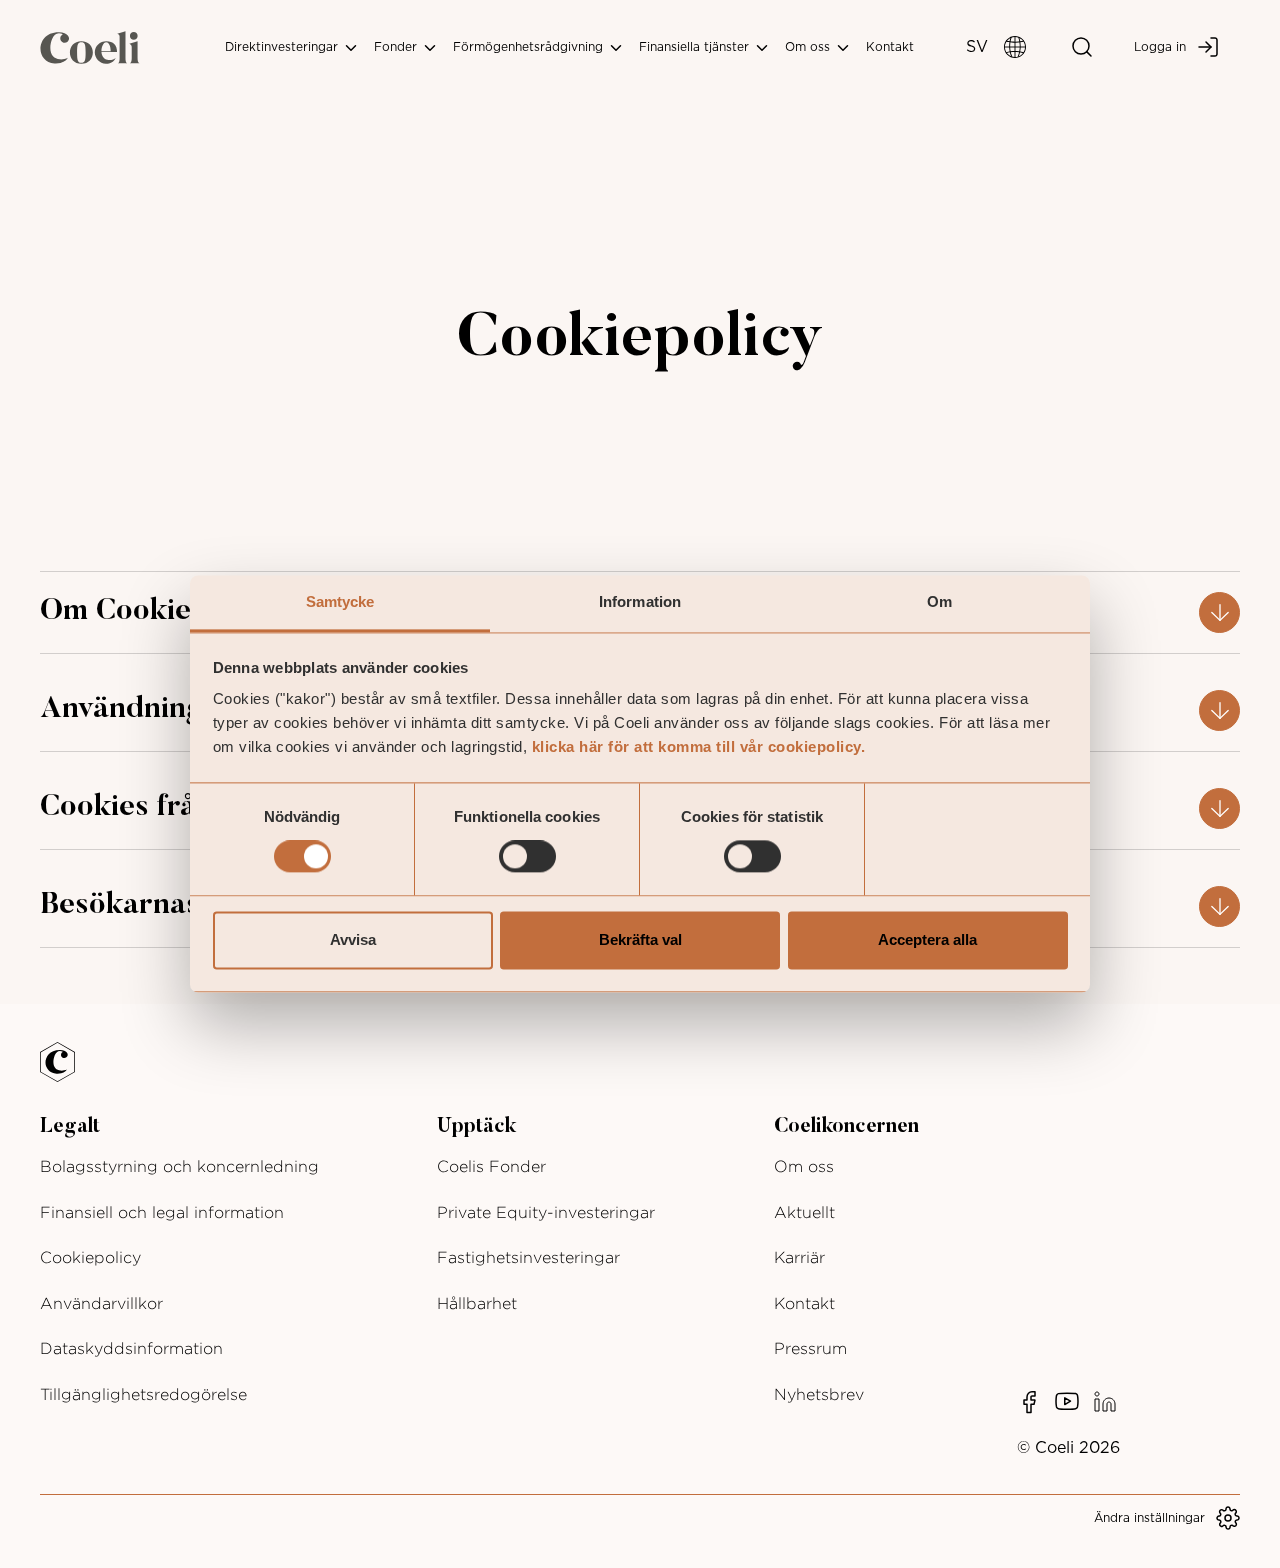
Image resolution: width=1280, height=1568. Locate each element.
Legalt (70, 1127)
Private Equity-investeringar (546, 1212)
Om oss (809, 47)
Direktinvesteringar (283, 47)
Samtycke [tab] (340, 601)
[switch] (527, 857)
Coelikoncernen (846, 1127)
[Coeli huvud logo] (90, 47)
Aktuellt (804, 1212)
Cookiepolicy (90, 1257)
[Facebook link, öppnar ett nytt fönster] (1029, 1402)
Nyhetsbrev (819, 1394)
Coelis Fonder (491, 1166)
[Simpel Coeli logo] (72, 1074)
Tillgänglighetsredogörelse (143, 1394)
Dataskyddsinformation (131, 1348)
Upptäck (476, 1127)
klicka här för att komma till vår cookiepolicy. (699, 746)
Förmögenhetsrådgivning (530, 47)
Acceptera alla (927, 939)
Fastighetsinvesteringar (528, 1257)
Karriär (799, 1257)
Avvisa (353, 939)
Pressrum (810, 1348)
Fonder (397, 47)
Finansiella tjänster (696, 47)
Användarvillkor (101, 1303)
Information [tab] (640, 601)
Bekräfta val (640, 939)
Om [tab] (939, 601)
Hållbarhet (477, 1303)
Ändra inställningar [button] (1149, 1518)
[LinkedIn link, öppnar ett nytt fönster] (1105, 1402)
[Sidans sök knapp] (1082, 47)
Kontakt (890, 47)
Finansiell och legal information (162, 1212)
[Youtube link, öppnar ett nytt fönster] (1067, 1402)
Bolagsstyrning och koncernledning (179, 1166)
